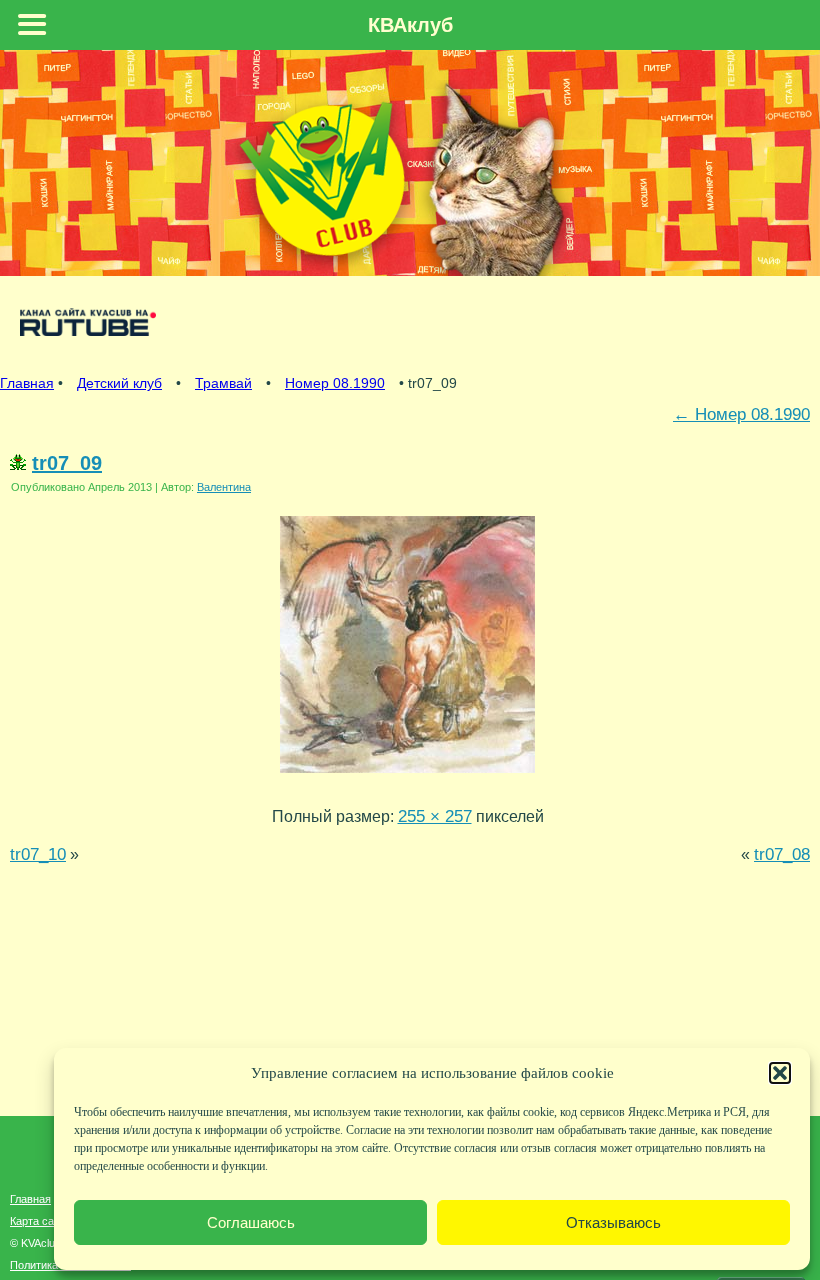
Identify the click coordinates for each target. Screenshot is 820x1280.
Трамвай (223, 383)
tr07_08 (782, 854)
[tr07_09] (407, 777)
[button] (780, 1073)
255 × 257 (435, 816)
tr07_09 (67, 463)
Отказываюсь (613, 1222)
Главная (27, 383)
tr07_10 (38, 854)
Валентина (224, 487)
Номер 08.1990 (335, 383)
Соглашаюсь (251, 1222)
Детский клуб (119, 383)
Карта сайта (40, 1221)
